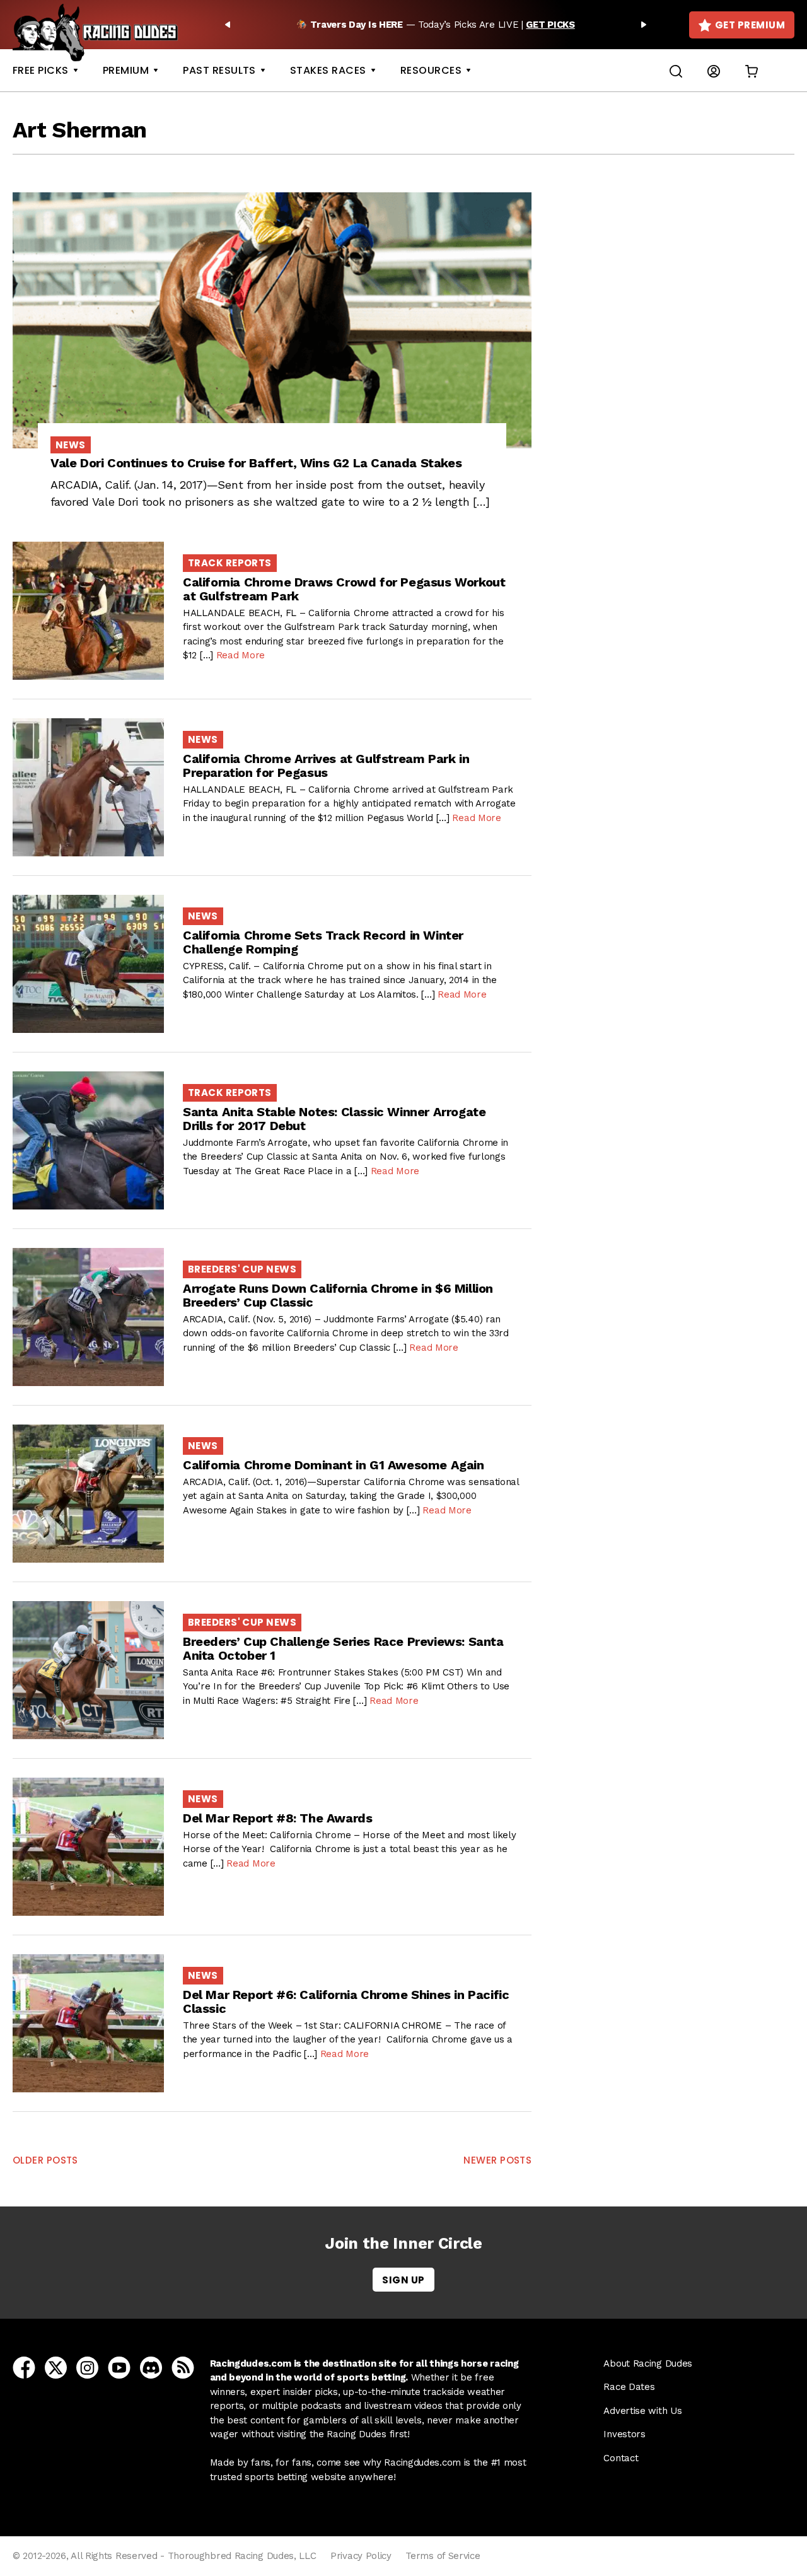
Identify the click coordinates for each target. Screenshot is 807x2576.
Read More (241, 655)
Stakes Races (328, 70)
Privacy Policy (361, 2556)
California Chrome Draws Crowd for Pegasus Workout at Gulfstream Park (344, 589)
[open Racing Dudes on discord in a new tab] (151, 2367)
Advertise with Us (642, 2411)
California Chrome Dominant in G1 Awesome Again (334, 1465)
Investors (624, 2434)
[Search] (676, 70)
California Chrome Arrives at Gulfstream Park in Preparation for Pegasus (326, 766)
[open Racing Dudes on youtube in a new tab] (119, 2367)
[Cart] (752, 71)
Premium (126, 70)
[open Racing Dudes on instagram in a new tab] (87, 2367)
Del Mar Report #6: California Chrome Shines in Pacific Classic (346, 2002)
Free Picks (41, 70)
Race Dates (629, 2387)
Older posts (45, 2160)
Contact (621, 2458)
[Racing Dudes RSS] (183, 2367)
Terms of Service (443, 2556)
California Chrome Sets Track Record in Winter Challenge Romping (323, 942)
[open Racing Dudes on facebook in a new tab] (24, 2367)
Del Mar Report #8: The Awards (277, 1818)
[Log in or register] (714, 71)
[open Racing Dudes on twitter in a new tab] (56, 2367)
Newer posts (497, 2160)
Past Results (219, 70)
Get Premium (750, 25)
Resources (431, 70)
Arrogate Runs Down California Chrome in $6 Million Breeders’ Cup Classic (338, 1295)
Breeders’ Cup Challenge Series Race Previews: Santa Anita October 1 (343, 1648)
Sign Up (403, 2280)
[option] (436, 25)
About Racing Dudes (648, 2363)
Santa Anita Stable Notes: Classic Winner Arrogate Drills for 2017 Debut (334, 1119)
